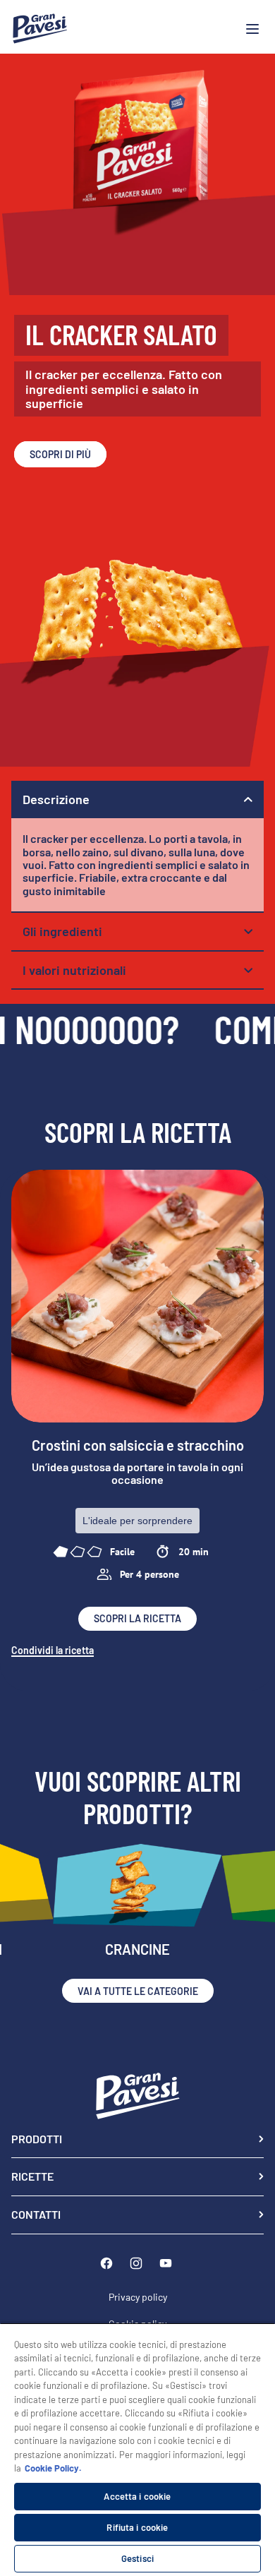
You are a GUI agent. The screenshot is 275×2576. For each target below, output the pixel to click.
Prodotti (37, 2139)
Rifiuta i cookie (137, 2527)
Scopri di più (60, 454)
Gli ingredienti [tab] (62, 931)
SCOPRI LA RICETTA (137, 1618)
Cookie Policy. (53, 2468)
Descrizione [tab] (56, 799)
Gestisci (137, 2558)
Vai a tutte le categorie (138, 1991)
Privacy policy (138, 2297)
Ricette (32, 2176)
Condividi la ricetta (53, 1651)
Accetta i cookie (137, 2496)
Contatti (36, 2214)
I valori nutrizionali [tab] (74, 970)
